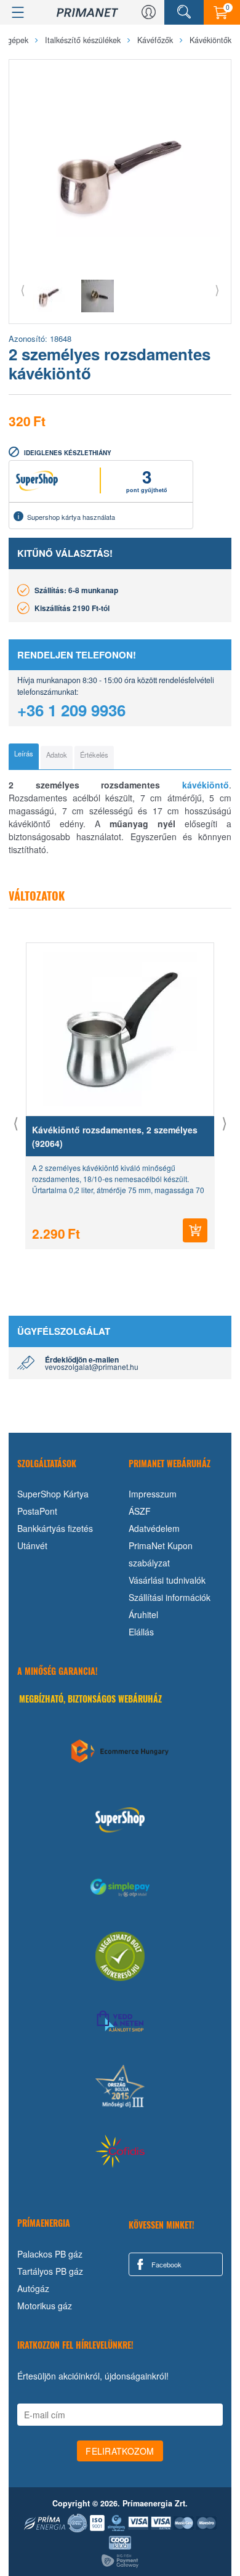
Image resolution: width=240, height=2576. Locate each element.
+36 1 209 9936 (71, 710)
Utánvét (32, 1545)
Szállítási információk (170, 1597)
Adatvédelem (154, 1528)
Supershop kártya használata (71, 517)
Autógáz (33, 2288)
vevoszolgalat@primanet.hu (92, 1367)
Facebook (166, 2264)
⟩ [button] (217, 289)
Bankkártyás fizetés (55, 1528)
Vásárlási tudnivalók (167, 1580)
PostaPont (37, 1511)
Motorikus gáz (45, 2306)
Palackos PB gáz (50, 2254)
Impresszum (153, 1494)
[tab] (24, 756)
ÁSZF (140, 1511)
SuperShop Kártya (53, 1494)
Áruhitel (143, 1614)
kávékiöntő (194, 785)
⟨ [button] (23, 289)
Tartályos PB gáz (50, 2271)
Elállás (141, 1632)
